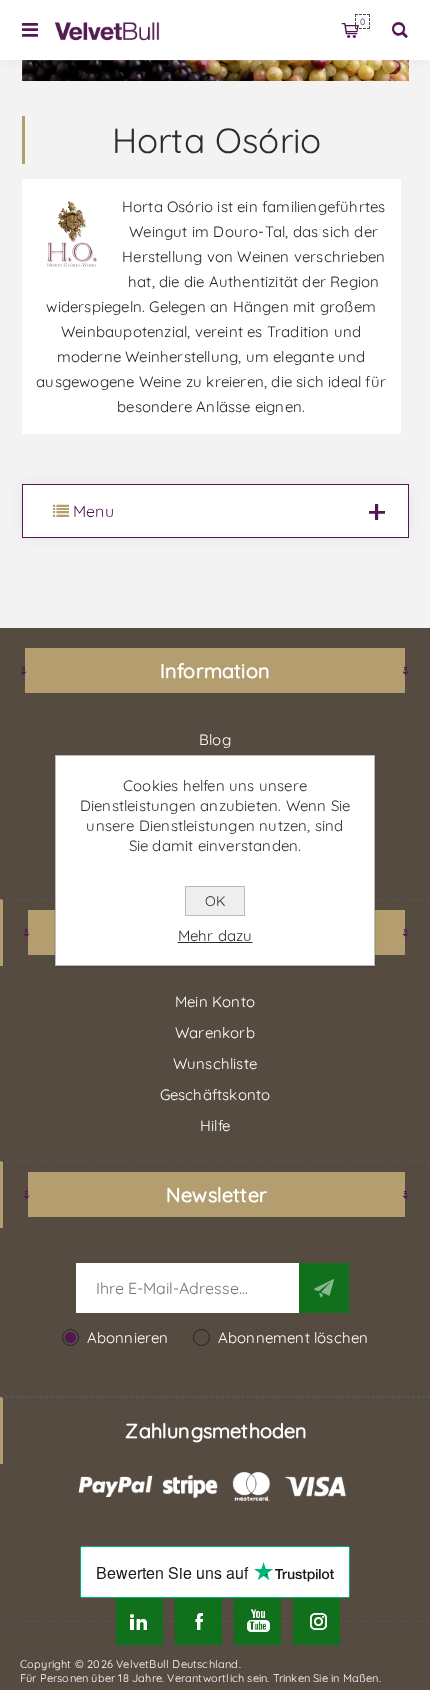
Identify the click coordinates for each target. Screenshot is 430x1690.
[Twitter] (139, 1621)
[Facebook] (198, 1621)
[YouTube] (257, 1621)
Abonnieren (128, 1337)
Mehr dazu (215, 935)
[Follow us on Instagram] (316, 1621)
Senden (324, 1288)
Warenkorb (362, 21)
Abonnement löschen (293, 1337)
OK (215, 901)
